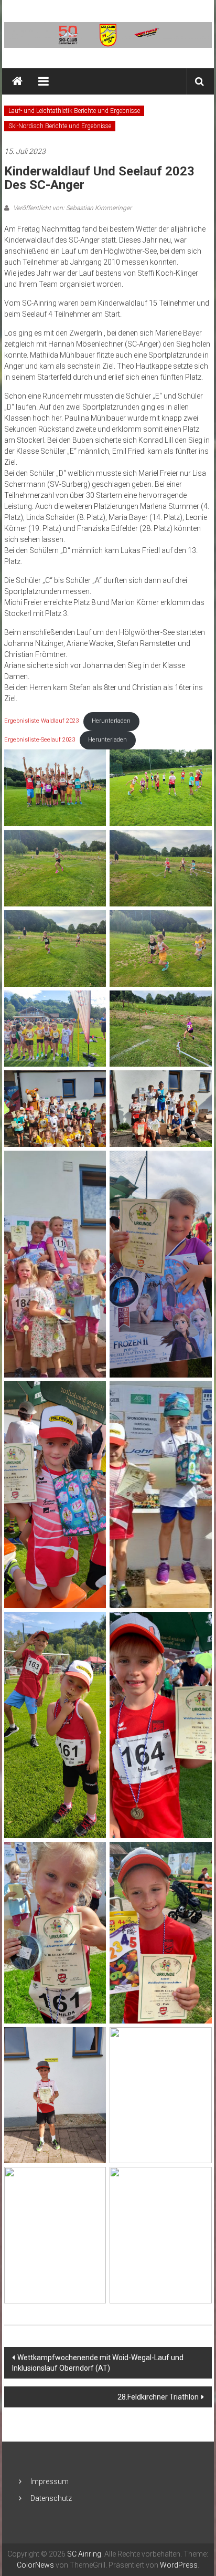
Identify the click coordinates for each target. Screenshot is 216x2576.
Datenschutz (51, 2498)
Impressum (50, 2481)
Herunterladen (111, 721)
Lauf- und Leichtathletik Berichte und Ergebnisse (74, 111)
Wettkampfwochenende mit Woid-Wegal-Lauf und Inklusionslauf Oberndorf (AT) (98, 2363)
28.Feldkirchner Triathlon (158, 2397)
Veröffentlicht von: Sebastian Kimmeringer (72, 208)
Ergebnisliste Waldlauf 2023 (41, 721)
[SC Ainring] (17, 81)
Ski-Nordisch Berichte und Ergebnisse (60, 126)
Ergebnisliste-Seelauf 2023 (40, 740)
